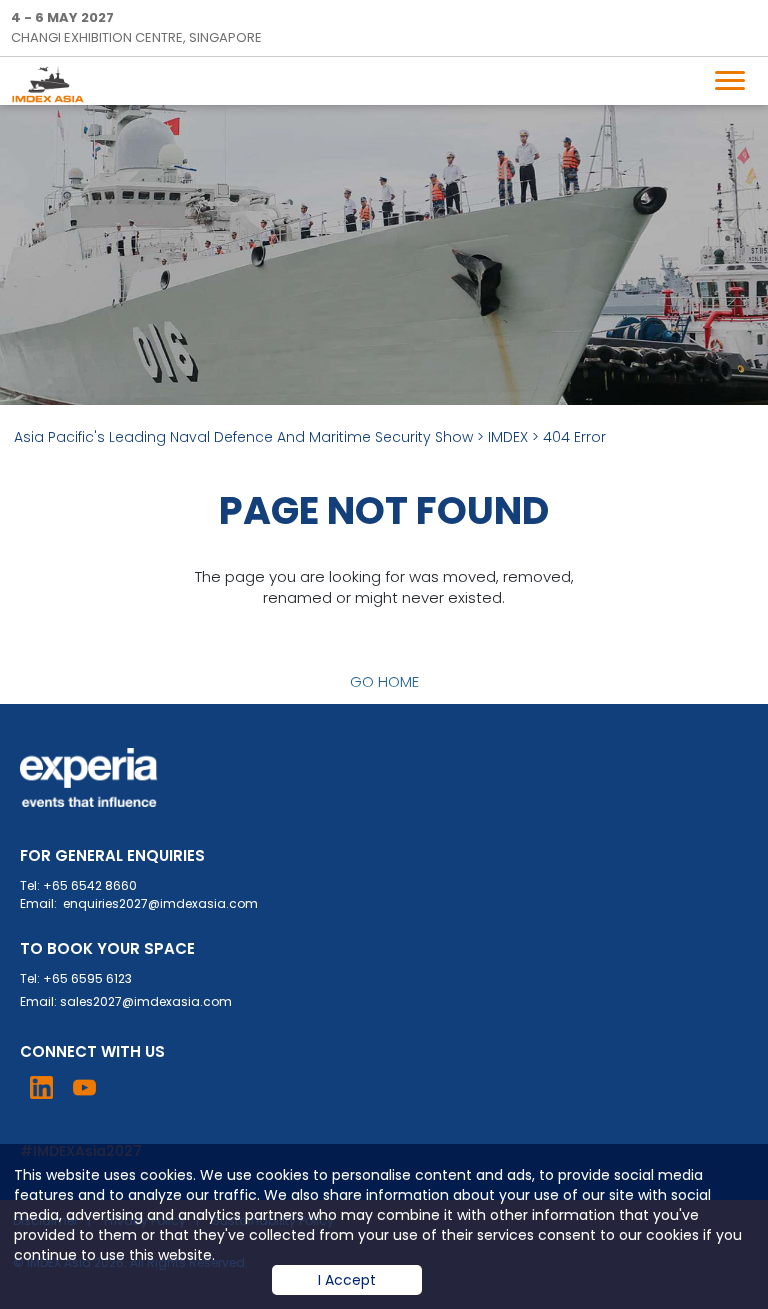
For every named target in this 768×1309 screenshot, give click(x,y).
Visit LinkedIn (41, 1087)
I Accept (347, 1280)
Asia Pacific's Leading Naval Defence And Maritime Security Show (243, 437)
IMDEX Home (52, 84)
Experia (89, 778)
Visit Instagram (127, 1087)
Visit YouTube (84, 1087)
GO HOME (384, 681)
